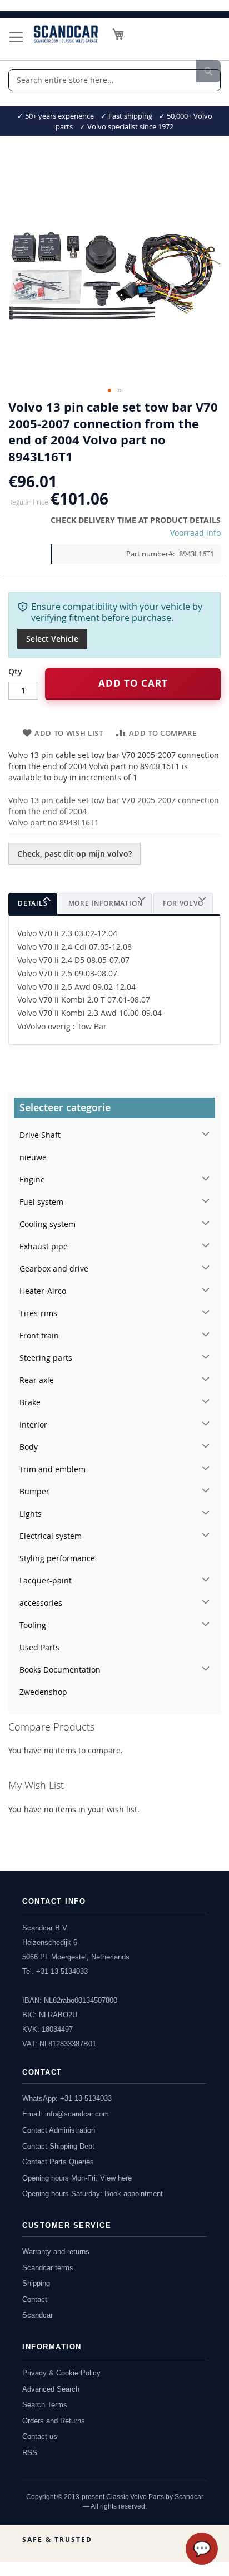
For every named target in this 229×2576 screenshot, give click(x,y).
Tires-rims (38, 1313)
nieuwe (33, 1157)
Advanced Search (51, 2389)
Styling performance (57, 1558)
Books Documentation (60, 1670)
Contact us (40, 2436)
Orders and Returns (54, 2421)
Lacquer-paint (46, 1580)
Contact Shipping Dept (58, 2146)
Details (33, 903)
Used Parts (39, 1647)
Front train (39, 1335)
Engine (32, 1179)
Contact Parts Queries (58, 2162)
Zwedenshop (43, 1692)
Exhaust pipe (44, 1246)
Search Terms (45, 2405)
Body (29, 1447)
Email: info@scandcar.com (66, 2114)
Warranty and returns (56, 2252)
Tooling (33, 1625)
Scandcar (38, 2315)
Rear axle (37, 1380)
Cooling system (48, 1224)
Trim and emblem (53, 1469)
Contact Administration (59, 2130)
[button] (109, 390)
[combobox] (114, 80)
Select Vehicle (52, 639)
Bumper (34, 1491)
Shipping (36, 2283)
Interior (33, 1424)
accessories (41, 1603)
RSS (30, 2453)
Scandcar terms (48, 2268)
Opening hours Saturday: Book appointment (93, 2194)
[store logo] (66, 34)
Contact (35, 2299)
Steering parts (46, 1358)
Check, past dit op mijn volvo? (74, 854)
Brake (30, 1402)
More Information (106, 903)
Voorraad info (195, 533)
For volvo (183, 903)
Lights (31, 1514)
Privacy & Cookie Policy (61, 2373)
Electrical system (51, 1536)
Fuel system (41, 1202)
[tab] (33, 904)
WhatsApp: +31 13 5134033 (67, 2098)
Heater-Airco (43, 1291)
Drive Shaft (40, 1135)
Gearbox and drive (54, 1269)
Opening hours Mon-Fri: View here (77, 2178)
